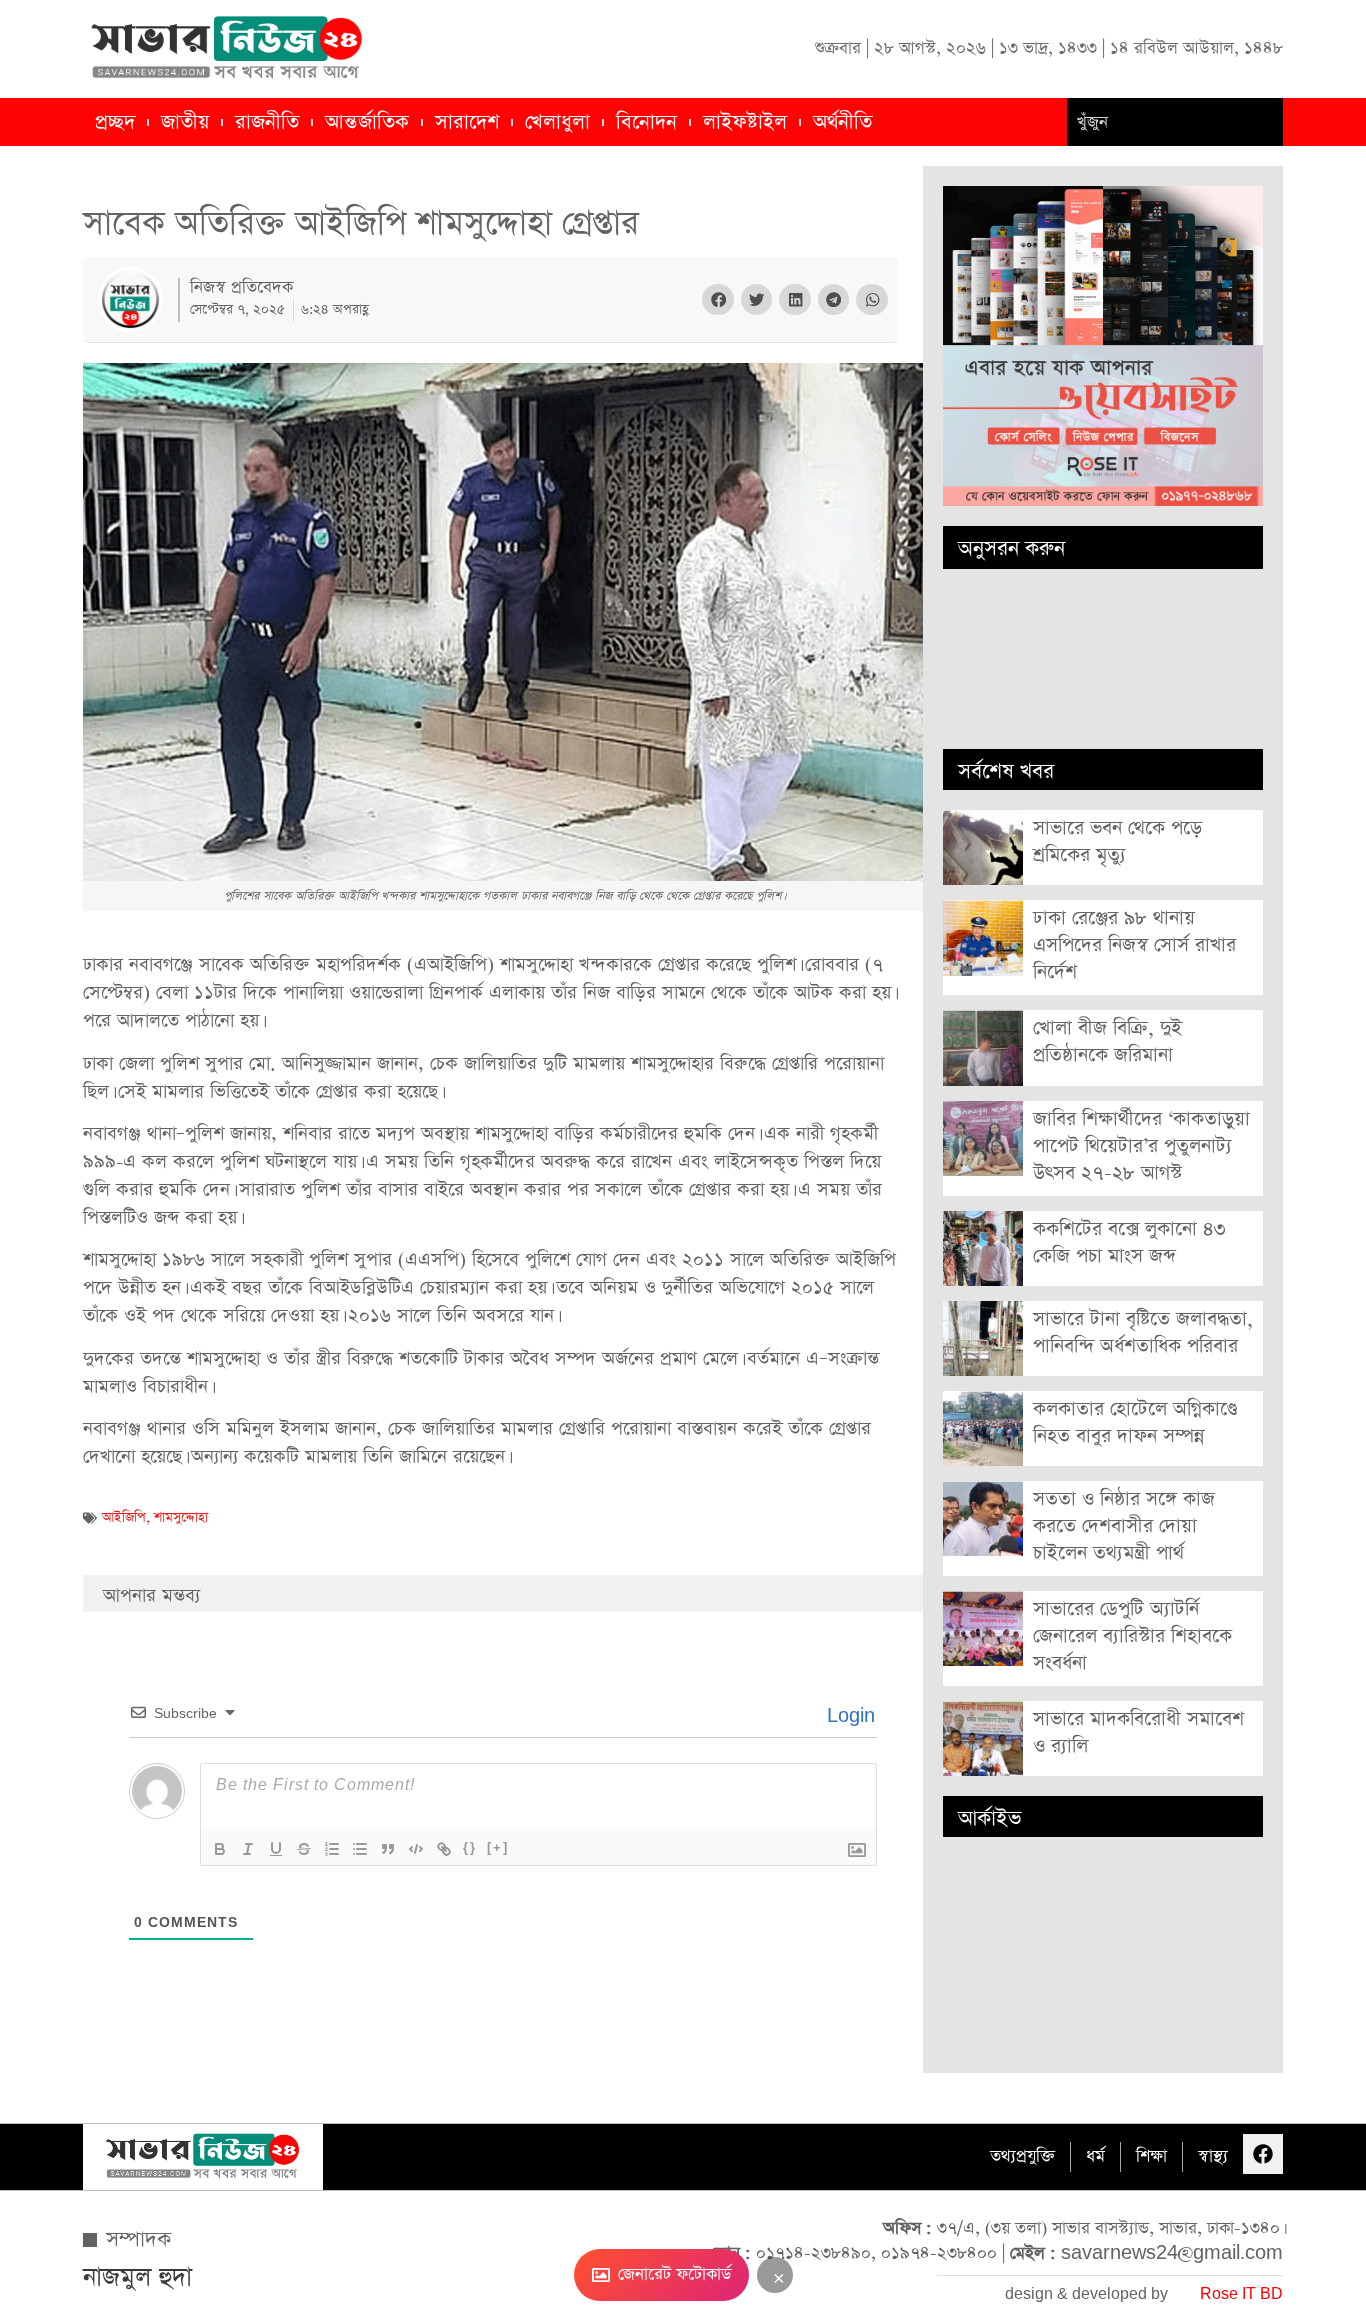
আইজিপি (124, 1517)
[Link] (444, 1849)
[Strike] (304, 1849)
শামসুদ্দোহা (181, 1517)
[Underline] (276, 1849)
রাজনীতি (267, 122)
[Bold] (220, 1849)
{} (470, 1847)
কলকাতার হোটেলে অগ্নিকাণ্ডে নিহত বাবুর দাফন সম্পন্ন (1135, 1423)
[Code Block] (416, 1849)
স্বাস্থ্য (1213, 2156)
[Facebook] (1263, 2154)
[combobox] (1175, 122)
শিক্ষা (1151, 2156)
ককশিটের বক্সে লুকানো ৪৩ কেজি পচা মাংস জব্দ (1129, 1243)
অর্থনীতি (842, 122)
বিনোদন (646, 122)
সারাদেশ (467, 122)
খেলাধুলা (557, 122)
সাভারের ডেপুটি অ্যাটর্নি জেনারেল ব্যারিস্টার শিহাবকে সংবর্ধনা (1132, 1636)
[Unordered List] (360, 1849)
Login (848, 1716)
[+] (498, 1847)
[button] (718, 300)
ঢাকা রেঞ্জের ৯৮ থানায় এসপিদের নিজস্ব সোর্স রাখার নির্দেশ (1134, 945)
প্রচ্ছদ (115, 122)
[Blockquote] (388, 1849)
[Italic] (248, 1849)
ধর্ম (1095, 2156)
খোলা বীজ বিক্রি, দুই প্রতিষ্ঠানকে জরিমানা (1107, 1042)
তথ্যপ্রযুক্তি (1022, 2156)
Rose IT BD (1241, 2294)
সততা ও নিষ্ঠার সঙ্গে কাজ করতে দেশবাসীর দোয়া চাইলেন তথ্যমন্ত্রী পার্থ (1124, 1526)
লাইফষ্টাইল (745, 122)
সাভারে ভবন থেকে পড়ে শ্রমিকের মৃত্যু (1117, 842)
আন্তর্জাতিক (367, 122)
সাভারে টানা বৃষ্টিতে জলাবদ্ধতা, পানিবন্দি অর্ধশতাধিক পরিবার (1143, 1333)
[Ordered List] (332, 1849)
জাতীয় (185, 122)
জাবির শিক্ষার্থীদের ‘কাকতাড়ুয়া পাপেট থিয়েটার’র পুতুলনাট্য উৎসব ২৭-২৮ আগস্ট (1141, 1146)
